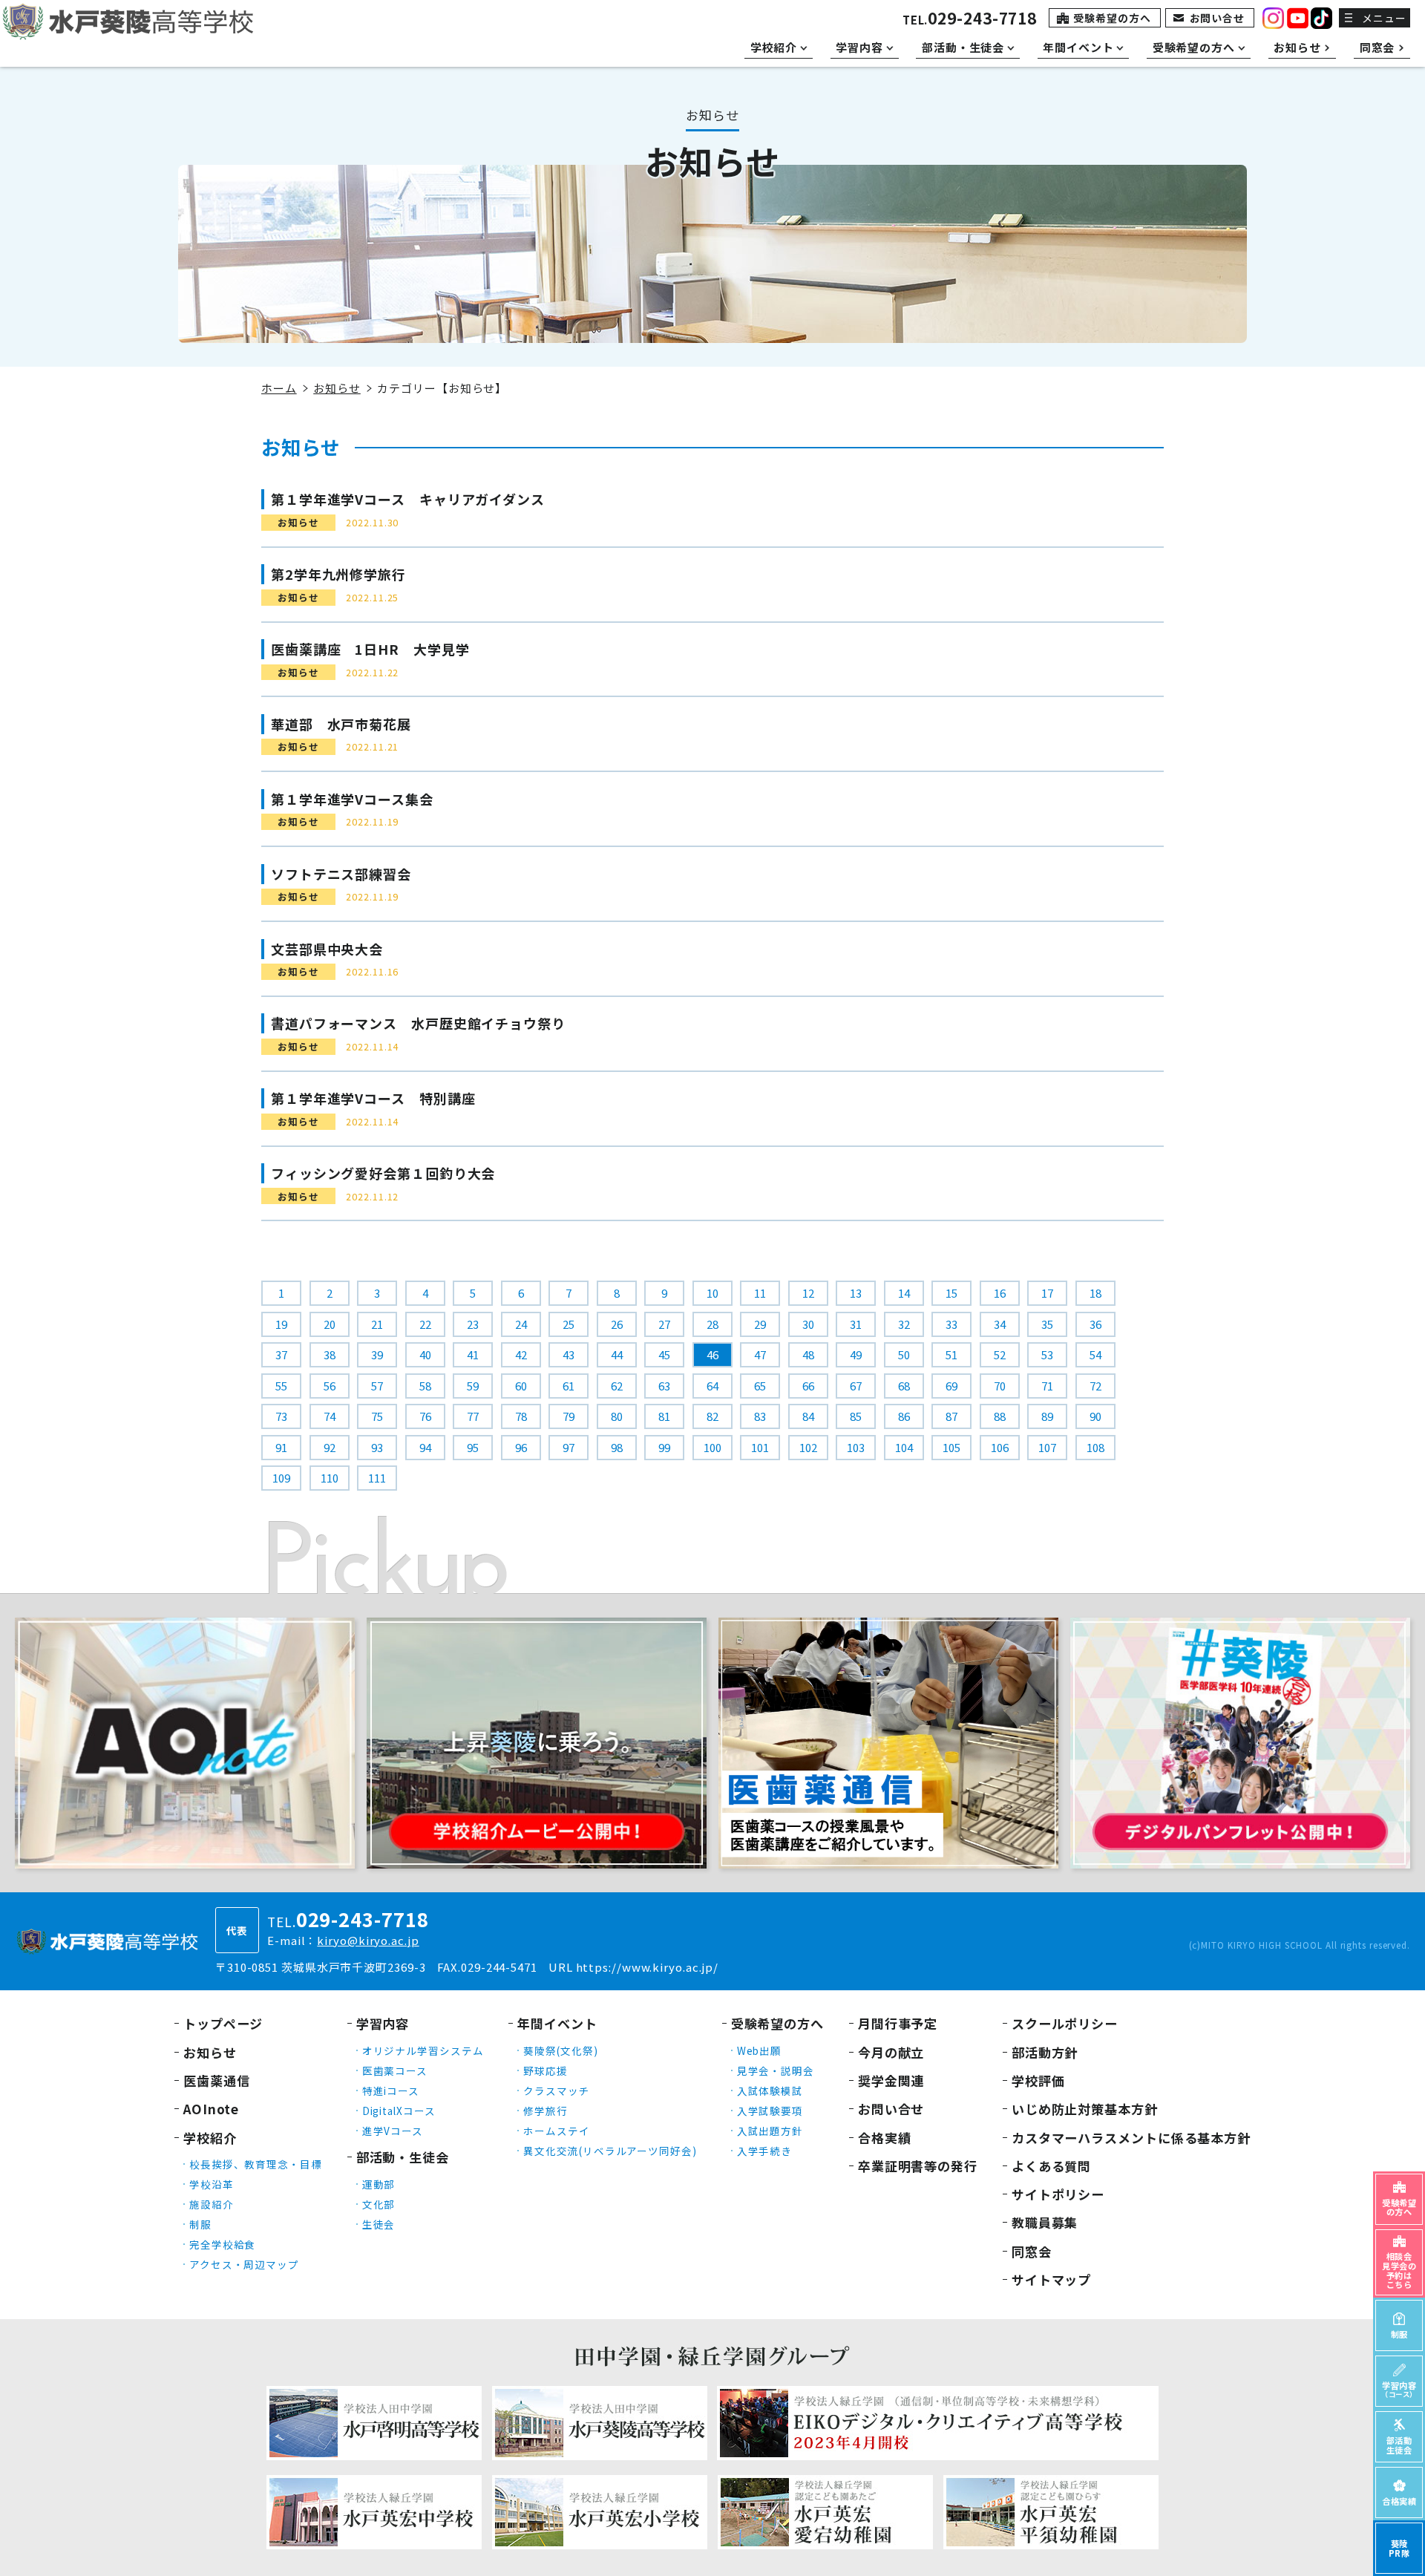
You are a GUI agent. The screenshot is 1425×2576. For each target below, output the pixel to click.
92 (330, 1447)
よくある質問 (1051, 2166)
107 (1047, 1447)
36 (1095, 1324)
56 (330, 1386)
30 (808, 1324)
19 (281, 1324)
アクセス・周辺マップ (244, 2264)
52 (1000, 1354)
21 (377, 1324)
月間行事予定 (898, 2023)
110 (330, 1478)
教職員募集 (1045, 2222)
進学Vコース (393, 2131)
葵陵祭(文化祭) (560, 2050)
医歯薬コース (395, 2070)
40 (425, 1354)
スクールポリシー (1065, 2023)
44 (617, 1354)
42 (521, 1354)
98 (617, 1447)
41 (473, 1354)
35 (1047, 1324)
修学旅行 (546, 2111)
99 (664, 1447)
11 (760, 1293)
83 (760, 1416)
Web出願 (760, 2050)
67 (856, 1386)
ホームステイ (556, 2131)
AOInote (211, 2109)
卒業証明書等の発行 (918, 2166)
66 (808, 1386)
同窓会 (1032, 2251)
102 (808, 1447)
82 (712, 1416)
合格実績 (885, 2138)
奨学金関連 (891, 2080)
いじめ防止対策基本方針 (1085, 2109)
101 (760, 1447)
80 (617, 1416)
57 (377, 1386)
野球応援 (546, 2070)
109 (281, 1478)
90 (1095, 1416)
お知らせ (337, 388)
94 (425, 1447)
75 (377, 1416)
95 (473, 1447)
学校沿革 (212, 2184)
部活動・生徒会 (403, 2157)
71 (1047, 1386)
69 (951, 1386)
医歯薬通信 (217, 2080)
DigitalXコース (399, 2111)
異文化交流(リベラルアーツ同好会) (610, 2151)
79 (569, 1416)
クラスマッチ (556, 2090)
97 (569, 1447)
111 (377, 1478)
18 (1095, 1293)
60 (521, 1386)
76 (425, 1416)
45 (664, 1354)
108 (1095, 1447)
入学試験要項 (770, 2111)
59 (473, 1386)
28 (712, 1324)
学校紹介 (210, 2138)
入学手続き (765, 2151)
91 (281, 1447)
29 (760, 1324)
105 (951, 1447)
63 (664, 1386)
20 (330, 1324)
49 (856, 1354)
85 (856, 1416)
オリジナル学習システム (423, 2050)
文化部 (379, 2204)
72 (1095, 1386)
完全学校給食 (222, 2244)
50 (904, 1354)
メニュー (1384, 18)
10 (712, 1293)
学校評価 (1038, 2080)
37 (281, 1354)
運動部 (379, 2184)
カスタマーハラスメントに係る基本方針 (1131, 2138)
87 (951, 1416)
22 (425, 1324)
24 (521, 1324)
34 (1000, 1324)
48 (808, 1354)
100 (712, 1447)
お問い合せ (1218, 18)
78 (521, 1416)
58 (425, 1386)
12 (808, 1293)
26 (617, 1324)
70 (1000, 1386)
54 (1095, 1354)
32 (904, 1324)
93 (377, 1447)
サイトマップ (1051, 2279)
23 (473, 1324)
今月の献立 (891, 2052)
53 (1047, 1354)
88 (1000, 1416)
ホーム (279, 388)
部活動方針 (1045, 2052)
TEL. (970, 20)
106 (1000, 1447)
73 (281, 1416)
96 (521, 1447)
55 (281, 1386)
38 (330, 1354)
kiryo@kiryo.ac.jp (368, 1940)
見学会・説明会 (776, 2070)
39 (377, 1354)
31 (856, 1324)
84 (808, 1416)
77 (473, 1416)
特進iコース (391, 2090)
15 (951, 1293)
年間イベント (557, 2023)
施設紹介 (212, 2204)
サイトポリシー (1058, 2194)
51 (951, 1354)
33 (951, 1324)
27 (664, 1324)
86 (904, 1416)
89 (1047, 1416)
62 (617, 1386)
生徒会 (379, 2224)
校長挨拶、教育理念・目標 (256, 2164)
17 (1047, 1293)
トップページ (223, 2023)
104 (904, 1447)
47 (760, 1354)
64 (712, 1386)
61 (569, 1386)
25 (569, 1324)
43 (569, 1354)
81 (664, 1416)
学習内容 (383, 2023)
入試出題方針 (770, 2131)
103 (856, 1447)
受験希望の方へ (1112, 18)
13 (856, 1293)
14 (904, 1293)
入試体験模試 (770, 2090)
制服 (200, 2224)
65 (760, 1386)
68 (904, 1386)
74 (330, 1416)
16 (1000, 1293)
